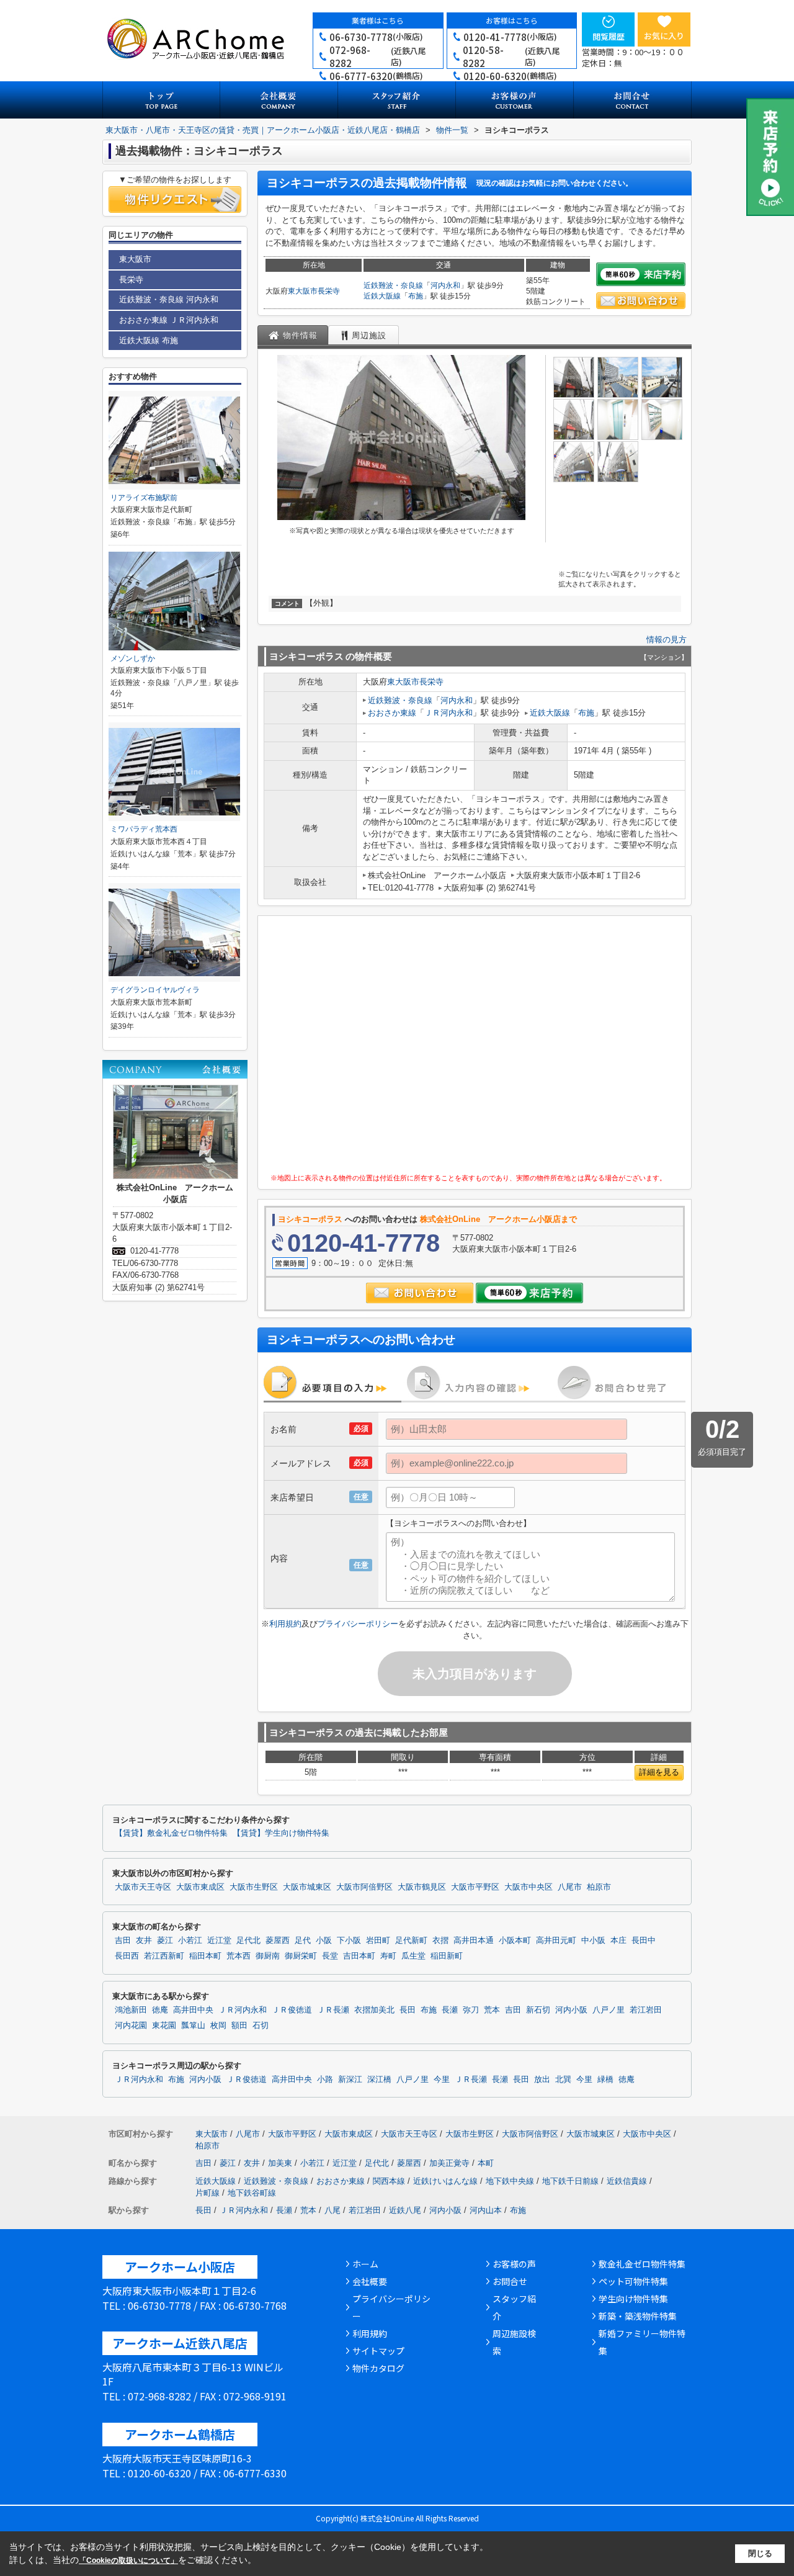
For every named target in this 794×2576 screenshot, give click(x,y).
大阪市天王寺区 (143, 1887)
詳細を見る (659, 1772)
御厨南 (268, 1956)
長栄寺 (329, 291)
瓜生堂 (413, 1956)
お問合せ (510, 2281)
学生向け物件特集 (633, 2299)
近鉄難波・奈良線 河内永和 (169, 299)
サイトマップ (378, 2351)
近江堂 (219, 1941)
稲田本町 (205, 1956)
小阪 (324, 1941)
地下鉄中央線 (510, 2181)
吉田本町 (359, 1956)
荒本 (492, 2010)
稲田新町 (447, 1956)
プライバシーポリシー (358, 1624)
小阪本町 (515, 1941)
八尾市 (570, 1887)
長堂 (330, 1956)
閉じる (760, 2553)
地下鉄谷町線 (252, 2193)
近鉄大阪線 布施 (149, 340)
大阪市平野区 (475, 1887)
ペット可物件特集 (633, 2281)
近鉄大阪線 (382, 296)
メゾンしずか (133, 658)
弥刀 (471, 2010)
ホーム (365, 2264)
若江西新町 (164, 1956)
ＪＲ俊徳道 (292, 2010)
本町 (486, 2163)
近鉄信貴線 (627, 2181)
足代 (303, 1941)
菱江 (165, 1941)
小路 (325, 2080)
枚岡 (218, 2026)
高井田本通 (474, 1941)
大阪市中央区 (529, 1887)
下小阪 (349, 1941)
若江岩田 (646, 2010)
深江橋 (379, 2080)
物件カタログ (378, 2368)
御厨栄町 (301, 1956)
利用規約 (285, 1624)
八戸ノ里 (609, 2010)
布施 (416, 296)
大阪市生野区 (254, 1887)
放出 (542, 2080)
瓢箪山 (193, 2026)
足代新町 (411, 1941)
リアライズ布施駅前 (144, 498)
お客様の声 (514, 2264)
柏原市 (599, 1887)
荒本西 (239, 1956)
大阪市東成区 (200, 1887)
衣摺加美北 (374, 2010)
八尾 (332, 2210)
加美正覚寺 (449, 2163)
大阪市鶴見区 (422, 1887)
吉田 (123, 1941)
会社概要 (370, 2281)
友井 (144, 1941)
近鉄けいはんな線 (445, 2181)
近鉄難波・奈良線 (393, 285)
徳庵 (160, 2010)
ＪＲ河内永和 (448, 713)
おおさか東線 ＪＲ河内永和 (169, 320)
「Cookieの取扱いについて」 (128, 2560)
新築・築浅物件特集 (638, 2316)
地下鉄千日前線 (570, 2181)
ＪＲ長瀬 (333, 2010)
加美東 (280, 2163)
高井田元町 (556, 1941)
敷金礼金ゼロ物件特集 (642, 2264)
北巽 (563, 2080)
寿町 (388, 1956)
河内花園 (131, 2026)
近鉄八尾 (405, 2210)
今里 (442, 2080)
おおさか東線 (392, 713)
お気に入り (664, 36)
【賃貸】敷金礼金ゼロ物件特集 (171, 1833)
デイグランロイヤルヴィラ (155, 990)
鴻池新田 (131, 2010)
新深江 (350, 2080)
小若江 (190, 1941)
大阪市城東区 (307, 1887)
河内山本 (486, 2210)
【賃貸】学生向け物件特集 (281, 1833)
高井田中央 (193, 2010)
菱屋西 (278, 1941)
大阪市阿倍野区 (364, 1887)
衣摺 (440, 1941)
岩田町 (378, 1941)
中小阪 (593, 1941)
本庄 (618, 1941)
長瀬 (450, 2010)
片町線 (207, 2193)
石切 (261, 2026)
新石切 (538, 2010)
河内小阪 (571, 2010)
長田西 (127, 1956)
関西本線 (389, 2181)
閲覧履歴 (609, 36)
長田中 (644, 1941)
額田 (239, 2026)
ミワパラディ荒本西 (144, 829)
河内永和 (445, 285)
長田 (408, 2010)
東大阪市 (303, 291)
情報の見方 (667, 640)
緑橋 (605, 2080)
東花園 (164, 2026)
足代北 (248, 1941)
